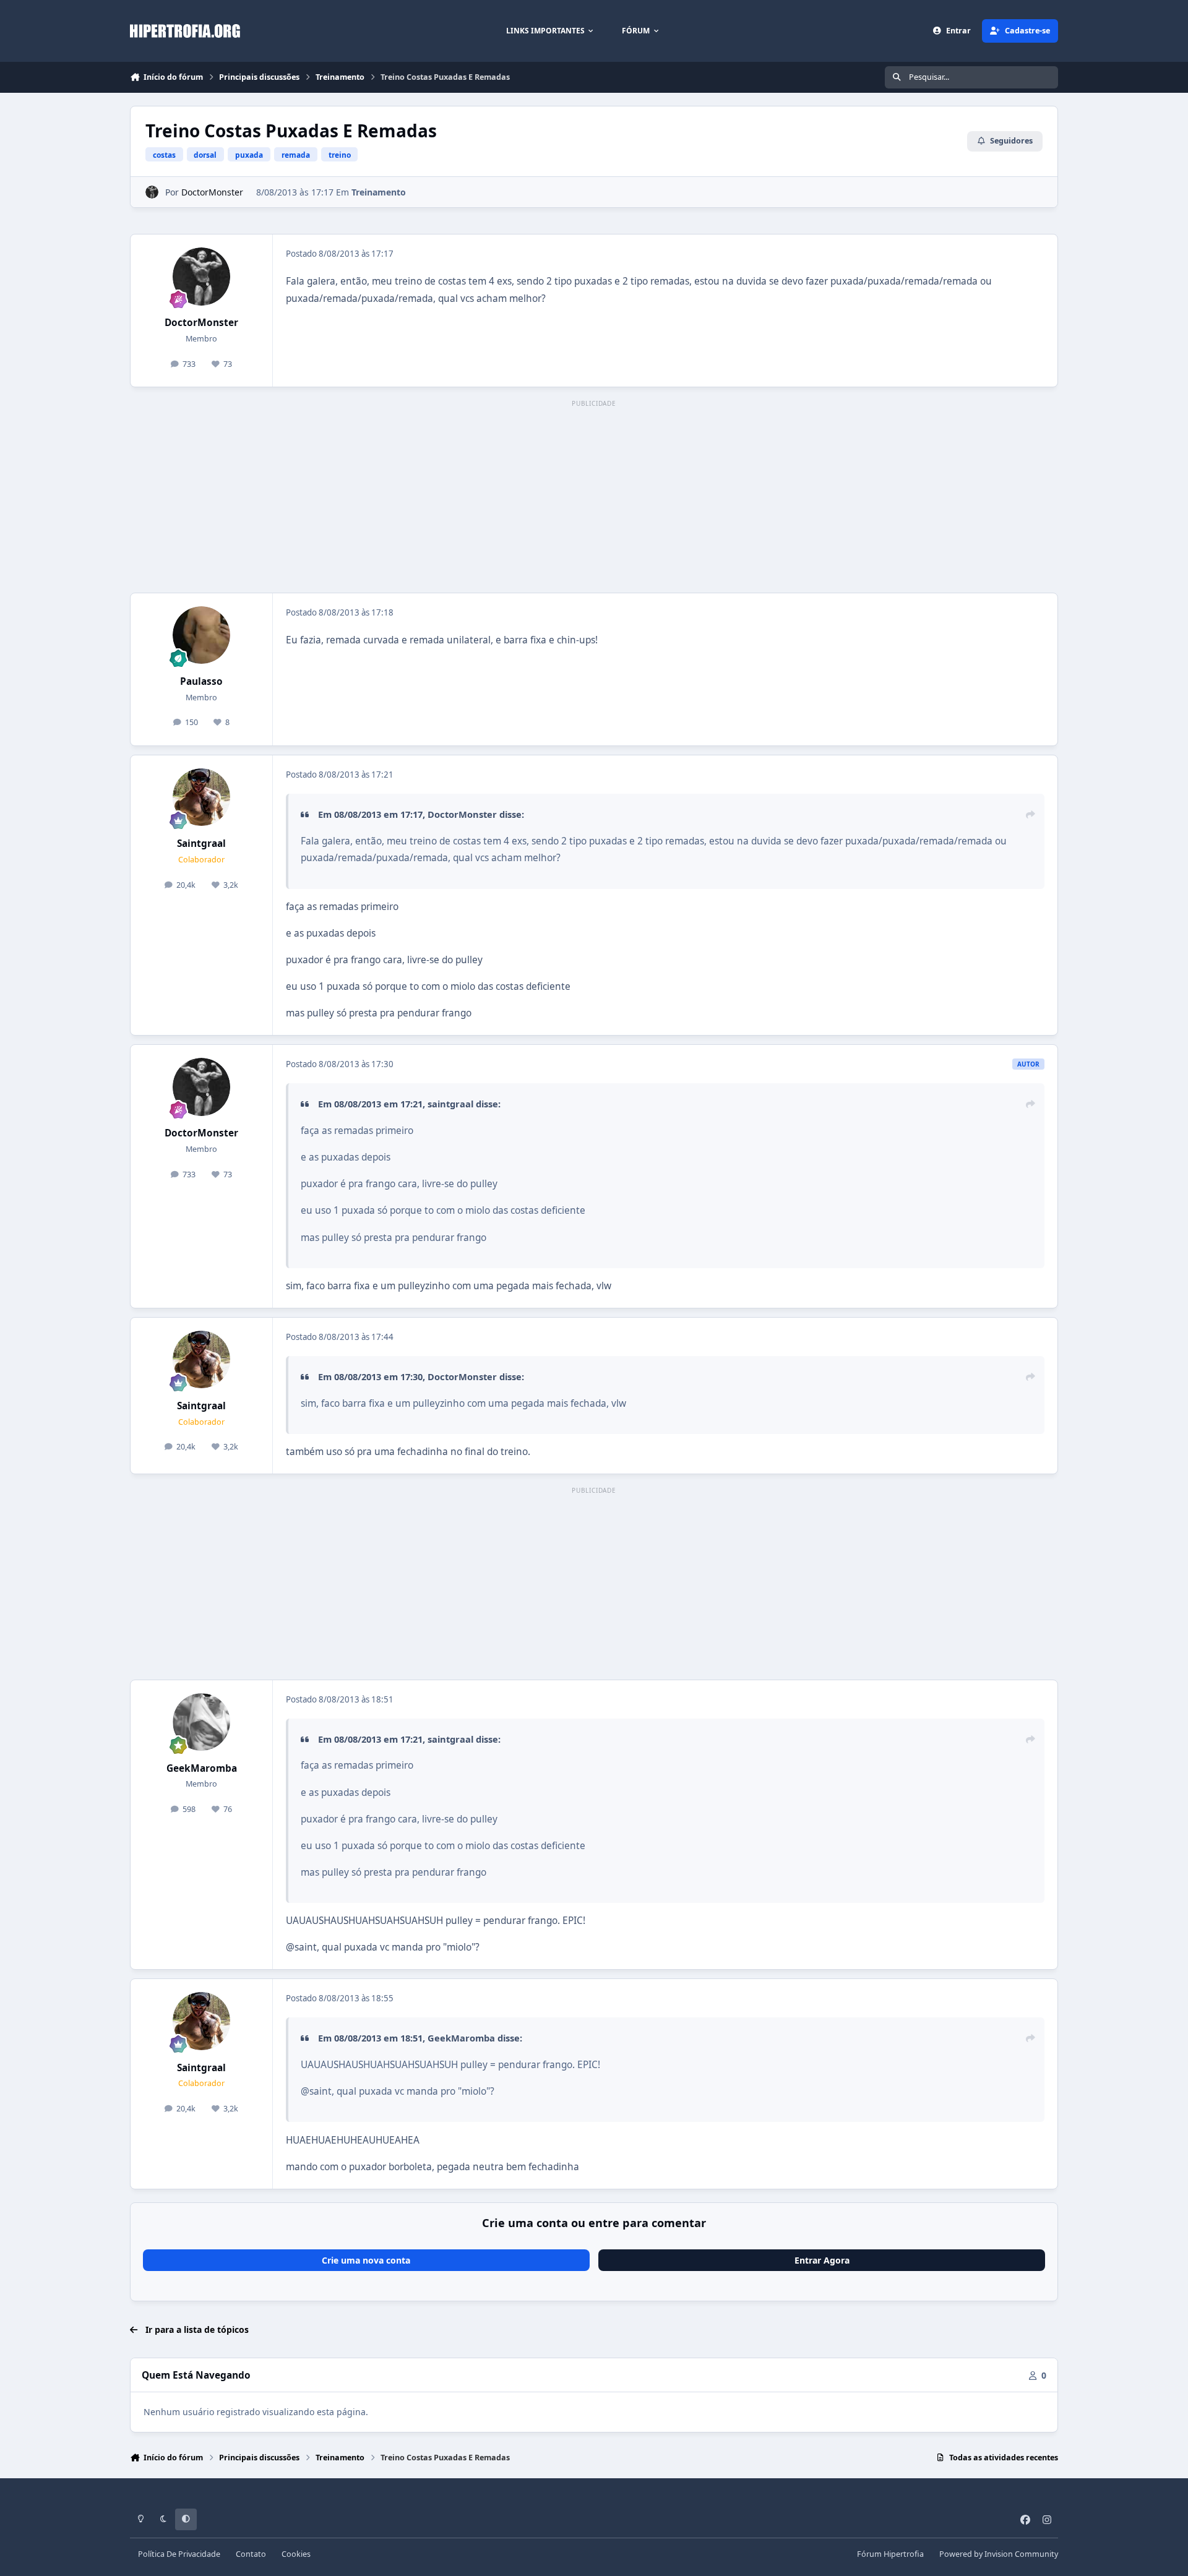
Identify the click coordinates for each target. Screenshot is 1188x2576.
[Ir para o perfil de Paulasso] (202, 635)
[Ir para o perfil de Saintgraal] (202, 797)
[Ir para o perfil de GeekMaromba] (202, 1722)
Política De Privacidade (179, 2554)
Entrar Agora (822, 2260)
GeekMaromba (202, 1768)
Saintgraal (201, 844)
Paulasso (201, 681)
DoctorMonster (212, 192)
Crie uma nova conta (366, 2260)
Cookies (296, 2554)
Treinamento (379, 192)
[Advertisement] (594, 497)
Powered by (999, 2554)
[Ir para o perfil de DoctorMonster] (152, 192)
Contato (251, 2554)
